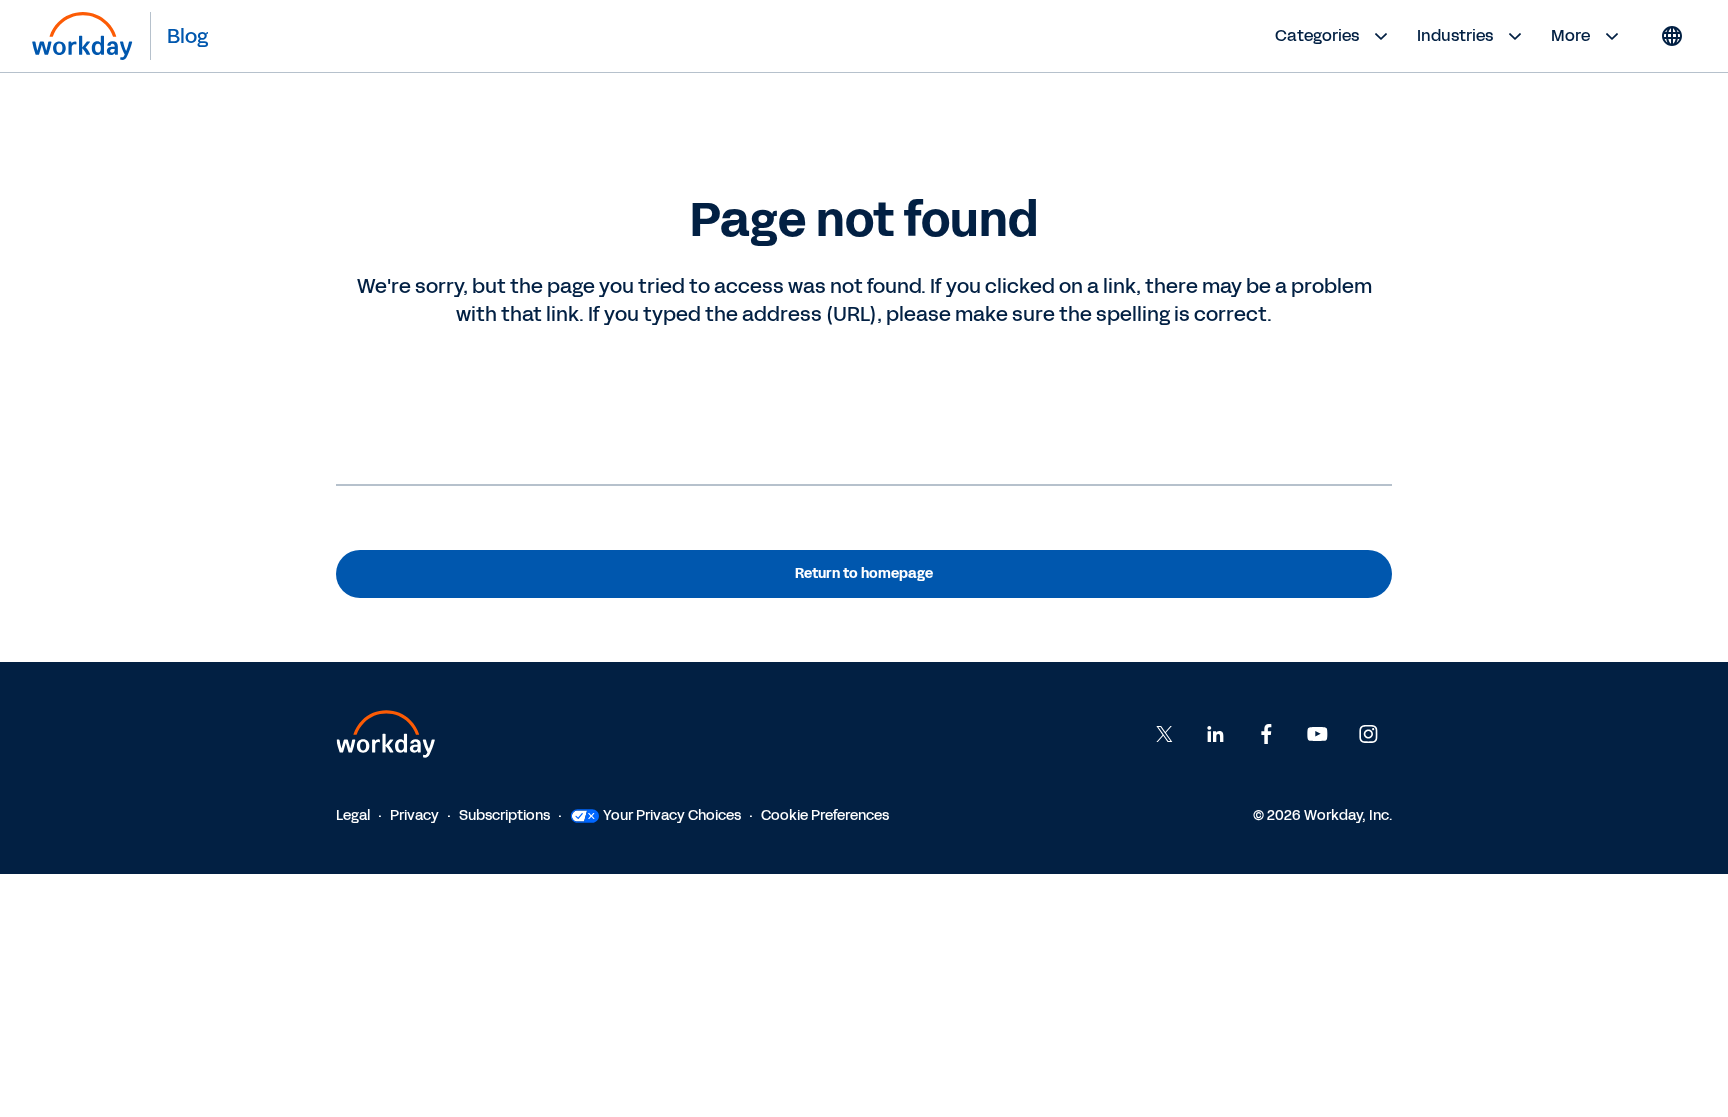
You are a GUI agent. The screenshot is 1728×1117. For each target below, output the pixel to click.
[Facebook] (1266, 734)
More (1570, 35)
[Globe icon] (1672, 36)
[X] (1164, 734)
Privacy (414, 815)
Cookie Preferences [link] (825, 815)
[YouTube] (1317, 734)
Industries (1455, 35)
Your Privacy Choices (672, 815)
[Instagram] (1368, 734)
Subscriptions (504, 815)
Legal (353, 815)
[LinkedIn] (1215, 734)
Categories (1317, 35)
